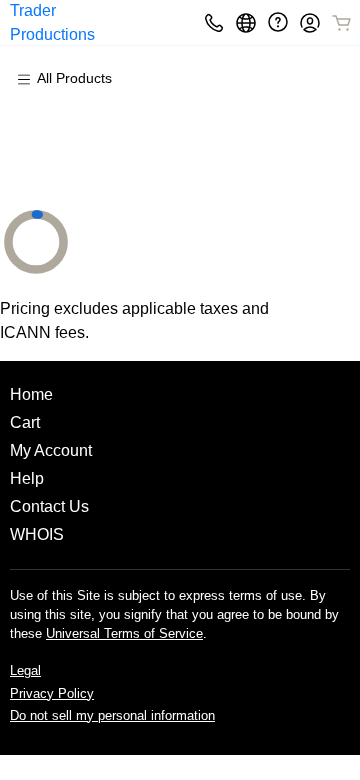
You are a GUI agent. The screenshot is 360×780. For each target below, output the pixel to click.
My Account (51, 450)
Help (27, 478)
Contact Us (49, 506)
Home (31, 394)
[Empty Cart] (343, 23)
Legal (25, 670)
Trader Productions (52, 22)
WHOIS (37, 534)
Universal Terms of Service (124, 633)
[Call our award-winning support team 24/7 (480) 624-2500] (278, 22)
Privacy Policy (52, 693)
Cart (25, 422)
